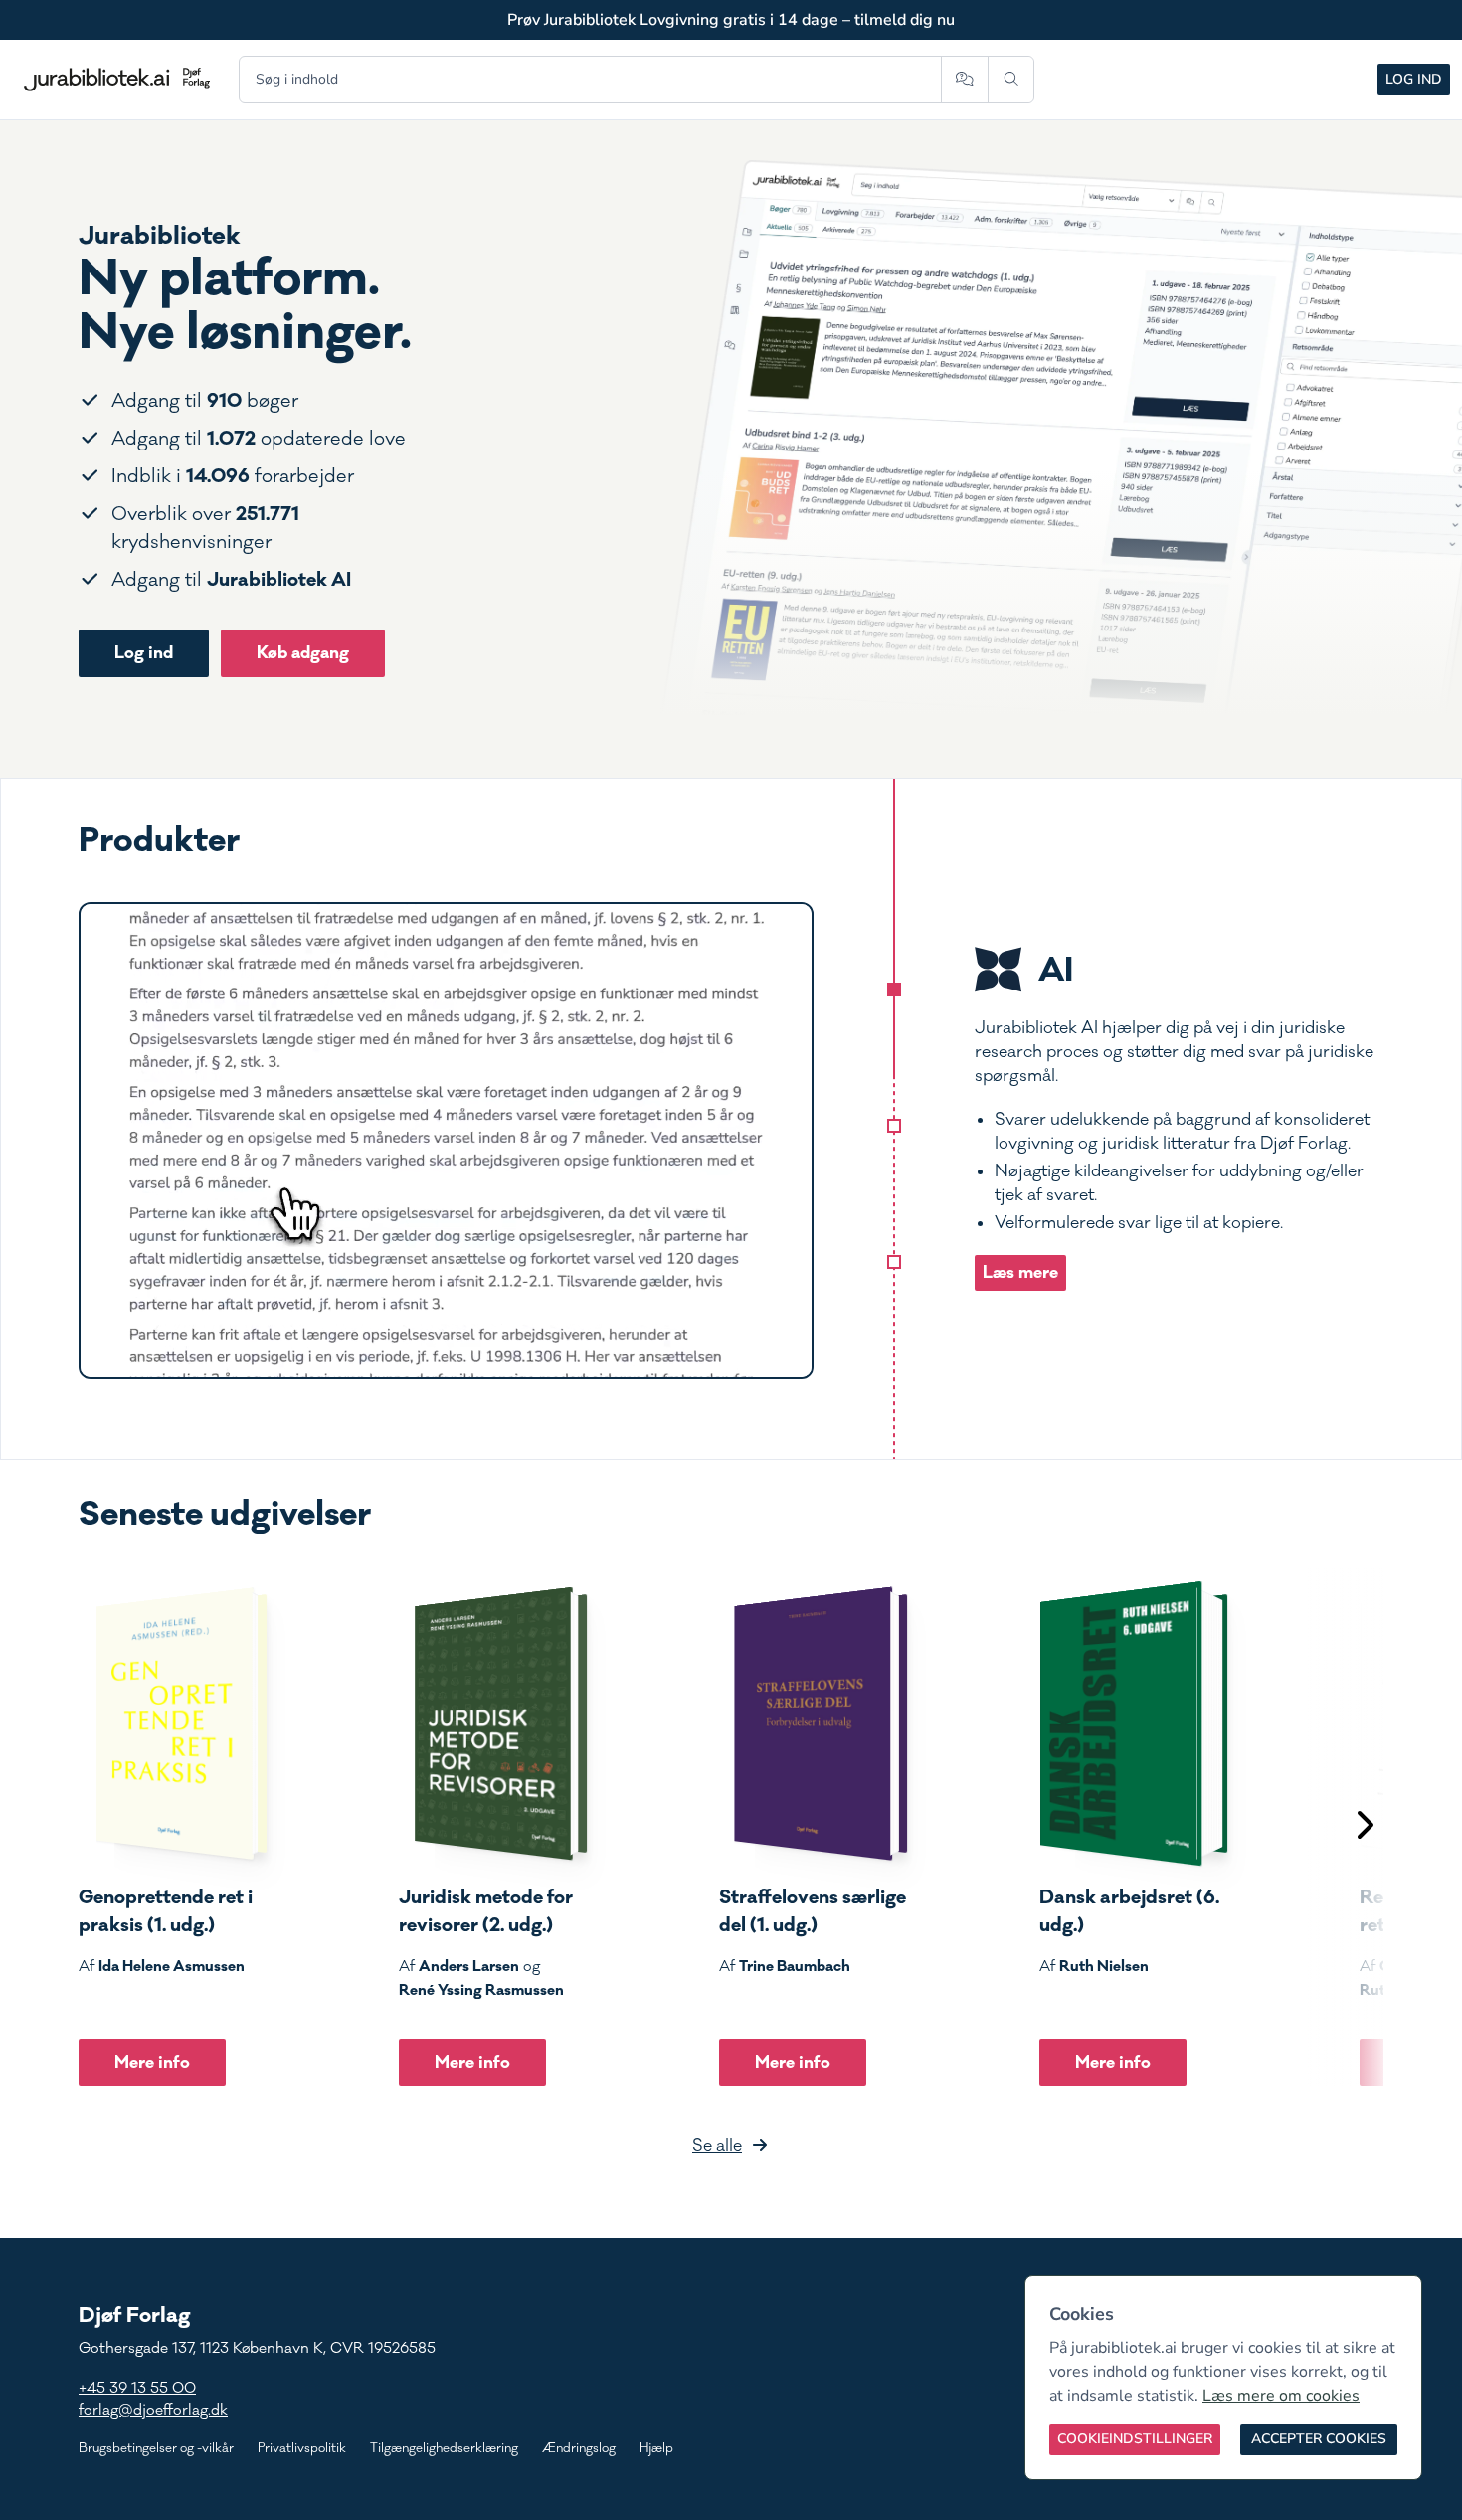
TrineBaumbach (795, 1966)
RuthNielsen (1104, 1966)
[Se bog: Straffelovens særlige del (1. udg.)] (814, 1723)
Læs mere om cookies (1281, 2396)
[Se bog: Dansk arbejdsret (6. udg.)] (1134, 1723)
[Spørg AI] (964, 80)
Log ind (1414, 79)
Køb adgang (303, 653)
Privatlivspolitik (302, 2448)
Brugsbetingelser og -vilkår (156, 2448)
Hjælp (656, 2448)
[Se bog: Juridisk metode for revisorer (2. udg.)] (493, 1723)
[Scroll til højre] (1364, 1827)
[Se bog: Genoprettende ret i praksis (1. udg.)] (173, 1723)
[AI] (894, 990)
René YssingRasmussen (481, 1990)
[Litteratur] (894, 1262)
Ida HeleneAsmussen (172, 1966)
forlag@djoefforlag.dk (153, 2410)
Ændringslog (579, 2448)
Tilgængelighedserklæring (444, 2448)
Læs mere (1020, 1272)
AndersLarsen (469, 1966)
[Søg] (1011, 80)
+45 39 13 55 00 (137, 2388)
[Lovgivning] (894, 1126)
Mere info (152, 2062)
